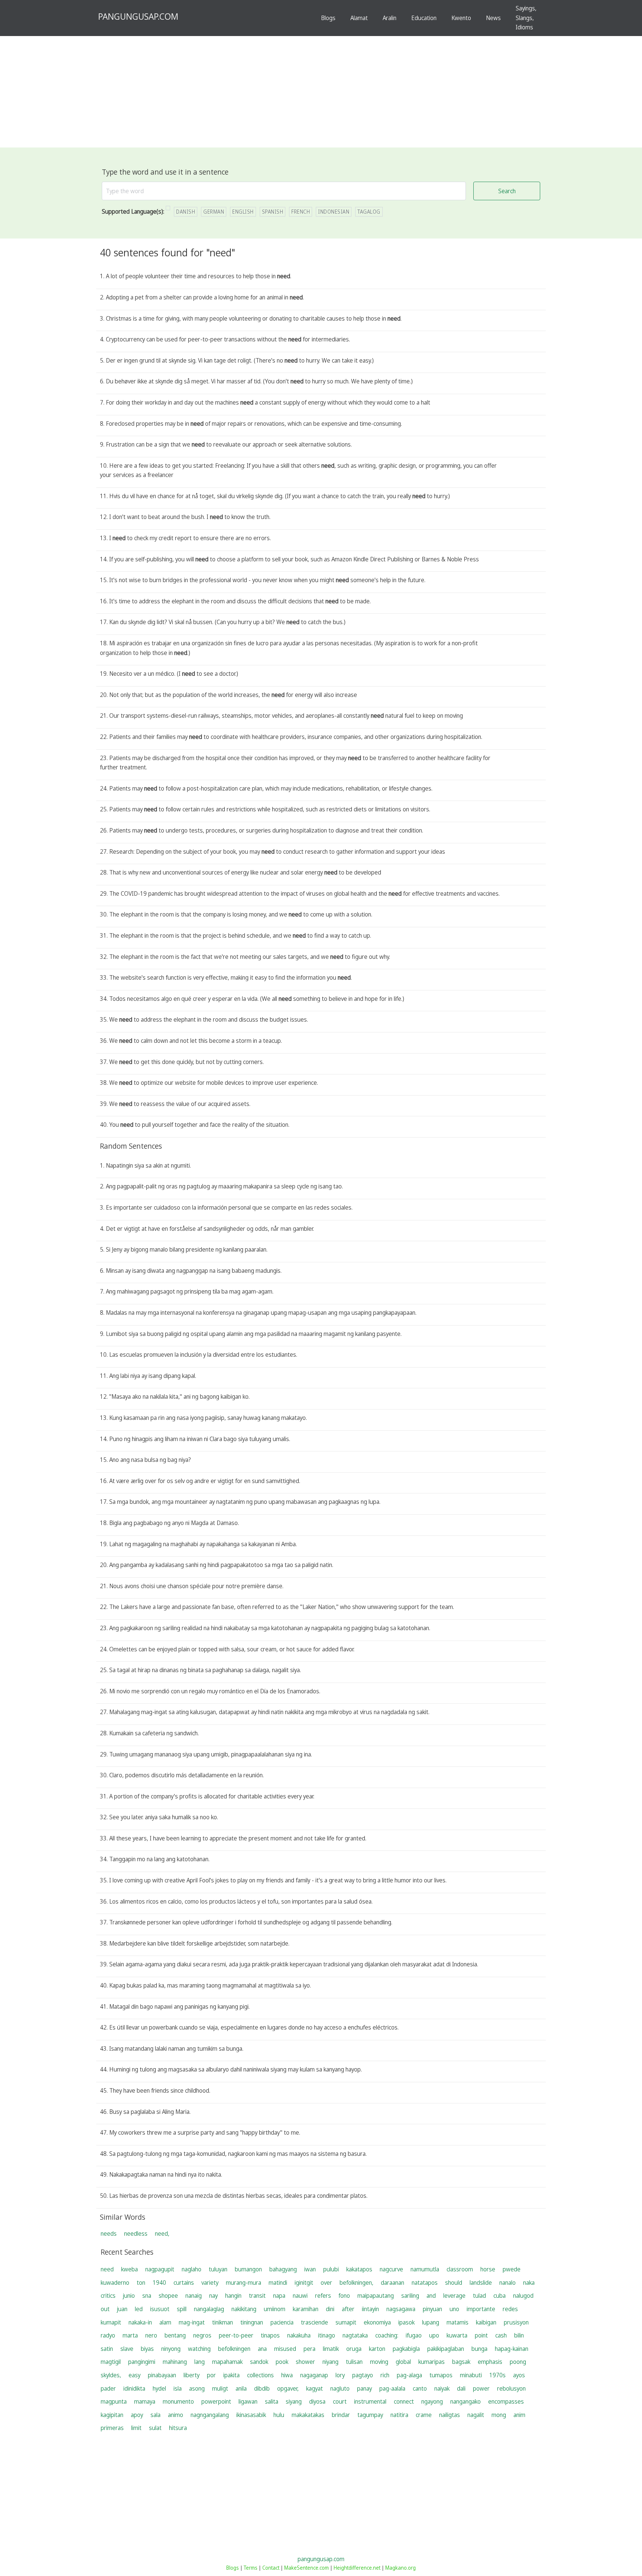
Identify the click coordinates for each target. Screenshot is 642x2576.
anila (241, 2388)
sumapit (346, 2322)
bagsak (461, 2362)
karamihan (306, 2309)
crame (424, 2415)
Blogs (328, 18)
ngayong (432, 2401)
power (481, 2388)
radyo (108, 2335)
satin (107, 2349)
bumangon (248, 2269)
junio (129, 2296)
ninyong (171, 2349)
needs (109, 2233)
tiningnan (252, 2322)
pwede (512, 2269)
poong (518, 2362)
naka (529, 2283)
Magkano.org (401, 2568)
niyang (330, 2362)
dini (330, 2309)
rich (385, 2375)
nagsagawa (401, 2309)
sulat (155, 2428)
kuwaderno (115, 2283)
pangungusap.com (321, 2559)
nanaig (194, 2296)
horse (488, 2269)
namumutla (425, 2269)
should (454, 2283)
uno (454, 2309)
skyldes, (111, 2375)
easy (134, 2375)
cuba (500, 2296)
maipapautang (376, 2296)
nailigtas (450, 2415)
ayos (519, 2375)
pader (108, 2388)
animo (176, 2415)
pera (309, 2349)
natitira (399, 2415)
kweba (129, 2269)
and (431, 2296)
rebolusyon (511, 2388)
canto (420, 2388)
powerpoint (216, 2401)
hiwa (287, 2375)
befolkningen (234, 2349)
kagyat (314, 2388)
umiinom (275, 2309)
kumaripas (432, 2362)
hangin (233, 2296)
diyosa (317, 2401)
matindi (278, 2283)
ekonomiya (377, 2322)
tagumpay (370, 2415)
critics (108, 2296)
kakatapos (359, 2269)
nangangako (466, 2401)
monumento (178, 2401)
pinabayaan (162, 2375)
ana (262, 2349)
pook (282, 2362)
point (481, 2335)
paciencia (282, 2322)
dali (461, 2388)
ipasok (406, 2322)
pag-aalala (392, 2388)
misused (285, 2349)
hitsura (178, 2428)
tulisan (354, 2362)
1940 (159, 2283)
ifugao (414, 2335)
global (403, 2362)
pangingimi (142, 2362)
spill (182, 2309)
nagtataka (355, 2335)
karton (377, 2349)
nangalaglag (209, 2309)
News (493, 18)
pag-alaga (409, 2375)
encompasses (506, 2401)
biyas (147, 2349)
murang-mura (244, 2283)
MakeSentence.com (307, 2568)
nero (151, 2335)
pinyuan (432, 2309)
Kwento (461, 18)
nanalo (508, 2283)
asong (197, 2388)
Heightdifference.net (357, 2568)
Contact (271, 2568)
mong (499, 2415)
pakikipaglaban (446, 2349)
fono (344, 2296)
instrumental (370, 2401)
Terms (251, 2568)
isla (178, 2388)
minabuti (471, 2375)
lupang (431, 2322)
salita (272, 2401)
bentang (175, 2335)
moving (379, 2362)
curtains (184, 2283)
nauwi (300, 2296)
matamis (458, 2322)
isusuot (160, 2309)
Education (424, 18)
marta (130, 2335)
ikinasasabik (251, 2415)
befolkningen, (356, 2283)
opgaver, (288, 2388)
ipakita (231, 2375)
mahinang (175, 2362)
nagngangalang (210, 2415)
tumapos (441, 2375)
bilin (519, 2335)
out (105, 2309)
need (107, 2269)
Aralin (390, 18)
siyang (294, 2401)
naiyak (442, 2388)
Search (507, 191)
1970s (497, 2375)
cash (501, 2335)
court (340, 2401)
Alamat (359, 18)
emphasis (490, 2362)
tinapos (270, 2335)
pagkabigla (406, 2349)
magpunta (114, 2401)
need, (162, 2233)
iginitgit (304, 2283)
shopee (168, 2296)
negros (202, 2335)
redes (510, 2309)
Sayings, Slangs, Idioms (526, 18)
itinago (327, 2335)
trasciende (314, 2322)
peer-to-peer (236, 2335)
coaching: (387, 2335)
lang (200, 2362)
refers (323, 2296)
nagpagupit (160, 2269)
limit (136, 2428)
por (211, 2375)
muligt (220, 2388)
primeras (112, 2428)
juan (122, 2309)
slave (127, 2349)
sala (155, 2415)
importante (481, 2309)
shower (305, 2362)
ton (141, 2283)
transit (257, 2296)
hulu (279, 2415)
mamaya (145, 2401)
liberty (192, 2375)
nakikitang (244, 2309)
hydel (159, 2388)
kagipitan (112, 2415)
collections (260, 2375)
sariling (410, 2296)
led (139, 2309)
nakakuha (299, 2335)
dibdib (262, 2388)
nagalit (476, 2415)
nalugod (523, 2296)
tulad (479, 2296)
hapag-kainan (512, 2349)
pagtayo (363, 2375)
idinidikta (134, 2388)
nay (213, 2296)
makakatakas (308, 2415)
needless (136, 2233)
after (348, 2309)
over (326, 2283)
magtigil (111, 2362)
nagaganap (314, 2375)
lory (340, 2375)
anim (519, 2415)
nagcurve (391, 2269)
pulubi (331, 2269)
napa (279, 2296)
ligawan (248, 2401)
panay (364, 2388)
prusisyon (516, 2322)
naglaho (192, 2269)
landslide (481, 2283)
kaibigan (486, 2322)
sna (147, 2296)
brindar (341, 2415)
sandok (259, 2362)
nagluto (340, 2388)
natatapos (425, 2283)
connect (404, 2401)
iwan (310, 2269)
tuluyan (218, 2269)
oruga (354, 2349)
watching (199, 2349)
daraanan (393, 2283)
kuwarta (457, 2335)
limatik (331, 2349)
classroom (460, 2269)
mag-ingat (192, 2322)
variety (210, 2283)
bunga (479, 2349)
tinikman (223, 2322)
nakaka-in (140, 2322)
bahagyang (283, 2269)
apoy (137, 2415)
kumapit (111, 2322)
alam (165, 2322)
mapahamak (227, 2362)
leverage (454, 2296)
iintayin (370, 2309)
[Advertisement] (321, 92)
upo (434, 2335)
